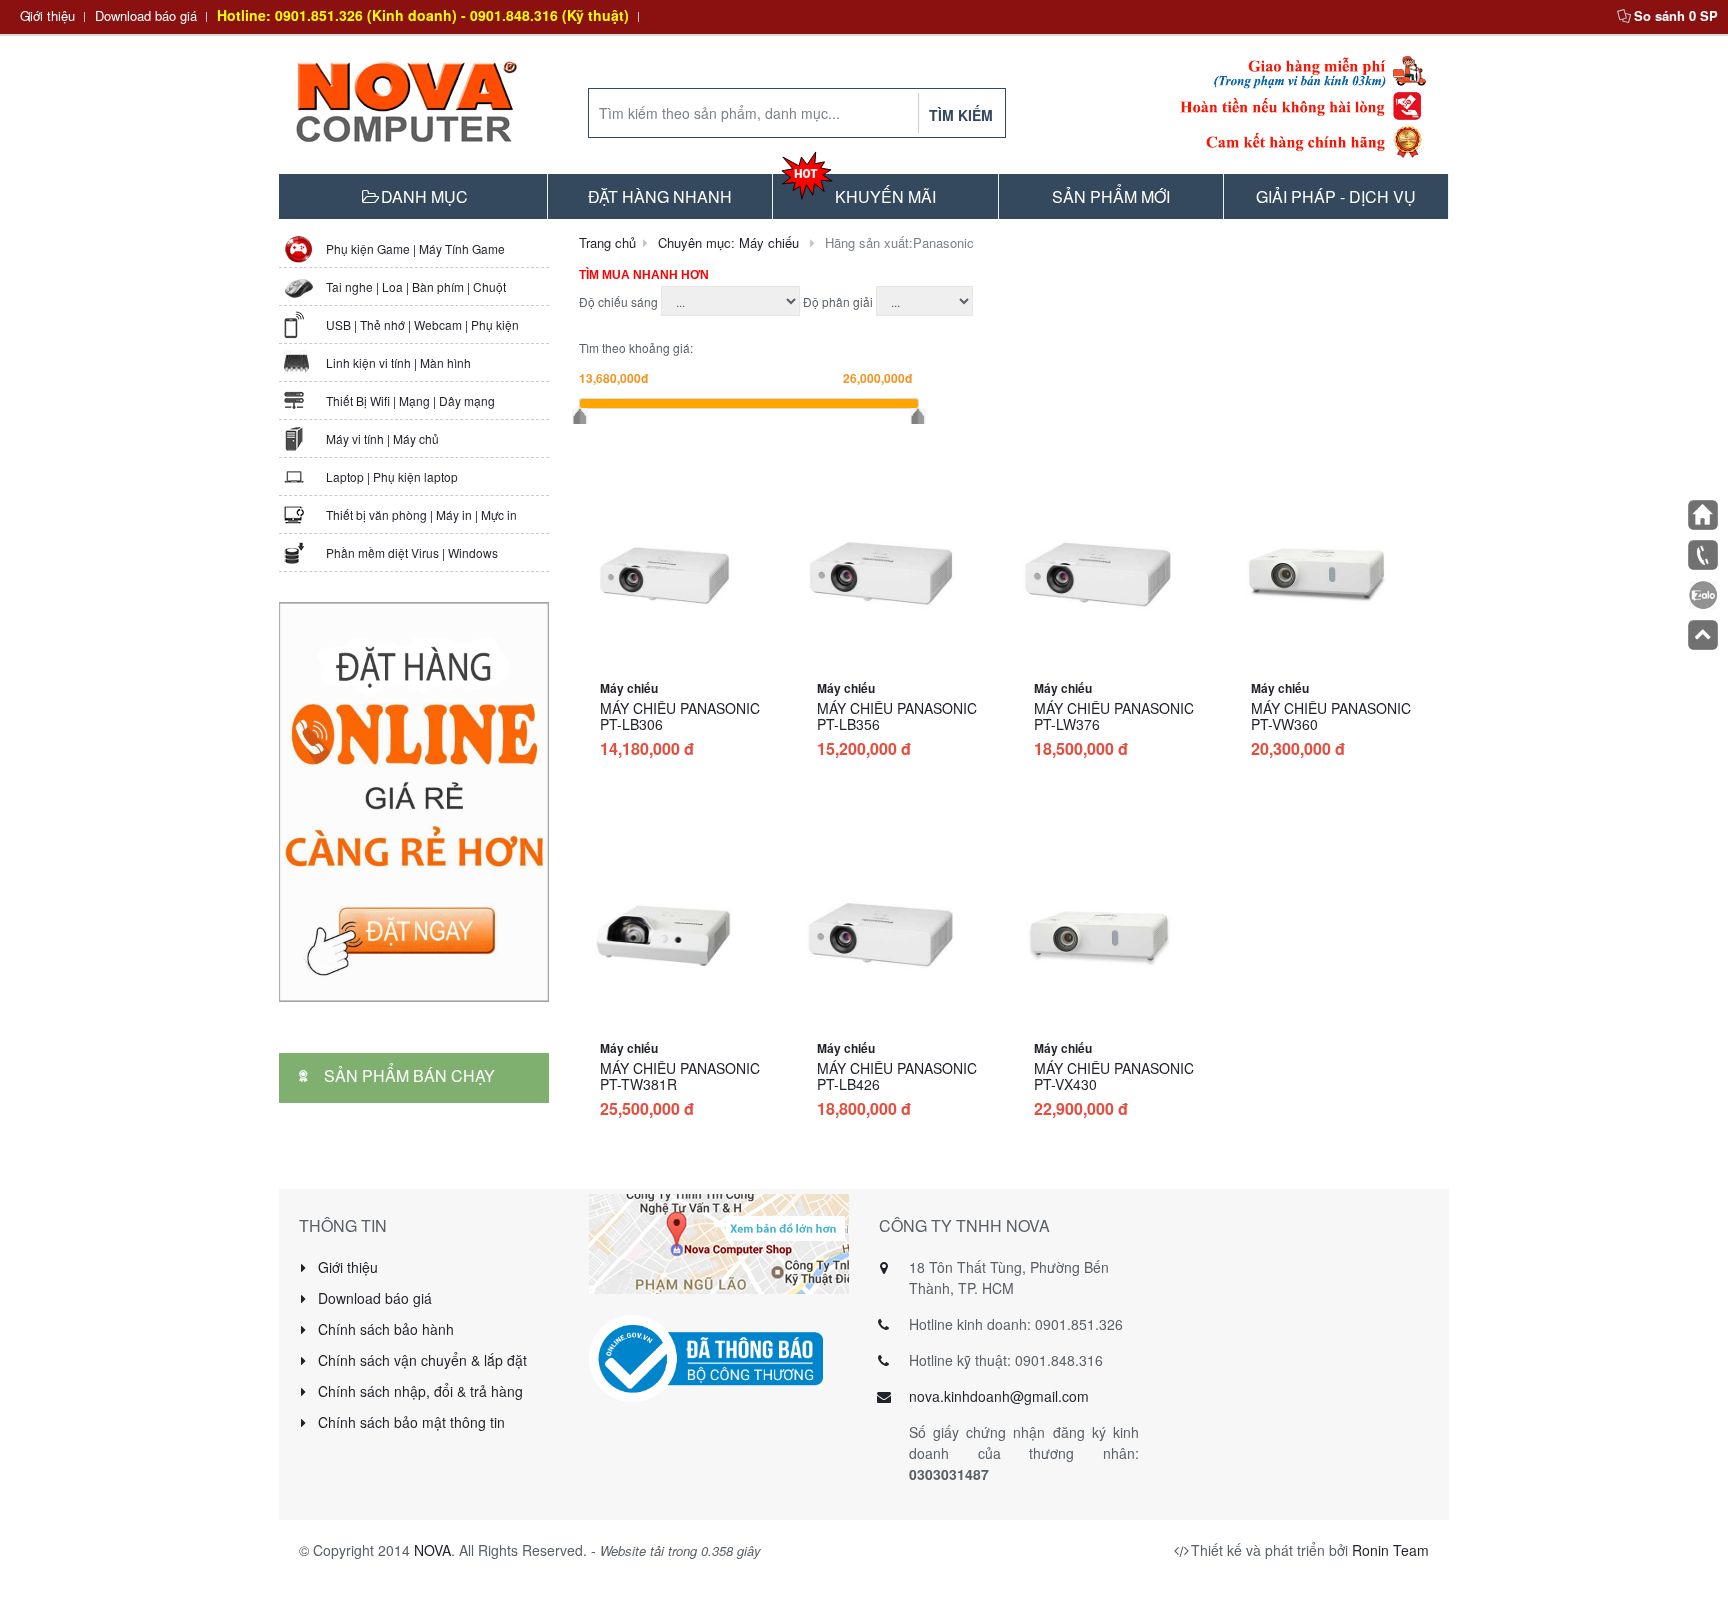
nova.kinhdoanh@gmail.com (999, 1396)
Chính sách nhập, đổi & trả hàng (418, 1391)
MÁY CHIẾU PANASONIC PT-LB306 (680, 716)
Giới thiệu (47, 15)
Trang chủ (607, 242)
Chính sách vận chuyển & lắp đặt (420, 1360)
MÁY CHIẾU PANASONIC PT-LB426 (897, 1076)
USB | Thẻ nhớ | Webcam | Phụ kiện (422, 324)
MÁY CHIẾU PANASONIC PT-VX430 (1114, 1076)
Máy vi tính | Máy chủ (382, 438)
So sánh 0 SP (1676, 15)
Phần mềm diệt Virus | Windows (412, 552)
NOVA (432, 1550)
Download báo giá (146, 15)
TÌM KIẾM (961, 115)
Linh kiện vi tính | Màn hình (398, 362)
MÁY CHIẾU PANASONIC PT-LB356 (897, 716)
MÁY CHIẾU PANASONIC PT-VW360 (1331, 716)
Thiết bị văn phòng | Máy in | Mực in (421, 514)
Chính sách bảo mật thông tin (409, 1422)
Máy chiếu (629, 688)
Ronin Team (1390, 1550)
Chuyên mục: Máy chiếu (728, 242)
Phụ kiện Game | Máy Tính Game (415, 248)
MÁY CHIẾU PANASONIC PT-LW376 (1114, 716)
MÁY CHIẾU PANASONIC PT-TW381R (680, 1076)
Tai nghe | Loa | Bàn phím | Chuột (416, 286)
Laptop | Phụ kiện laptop (392, 476)
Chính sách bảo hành (384, 1329)
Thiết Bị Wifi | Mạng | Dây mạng (410, 400)
